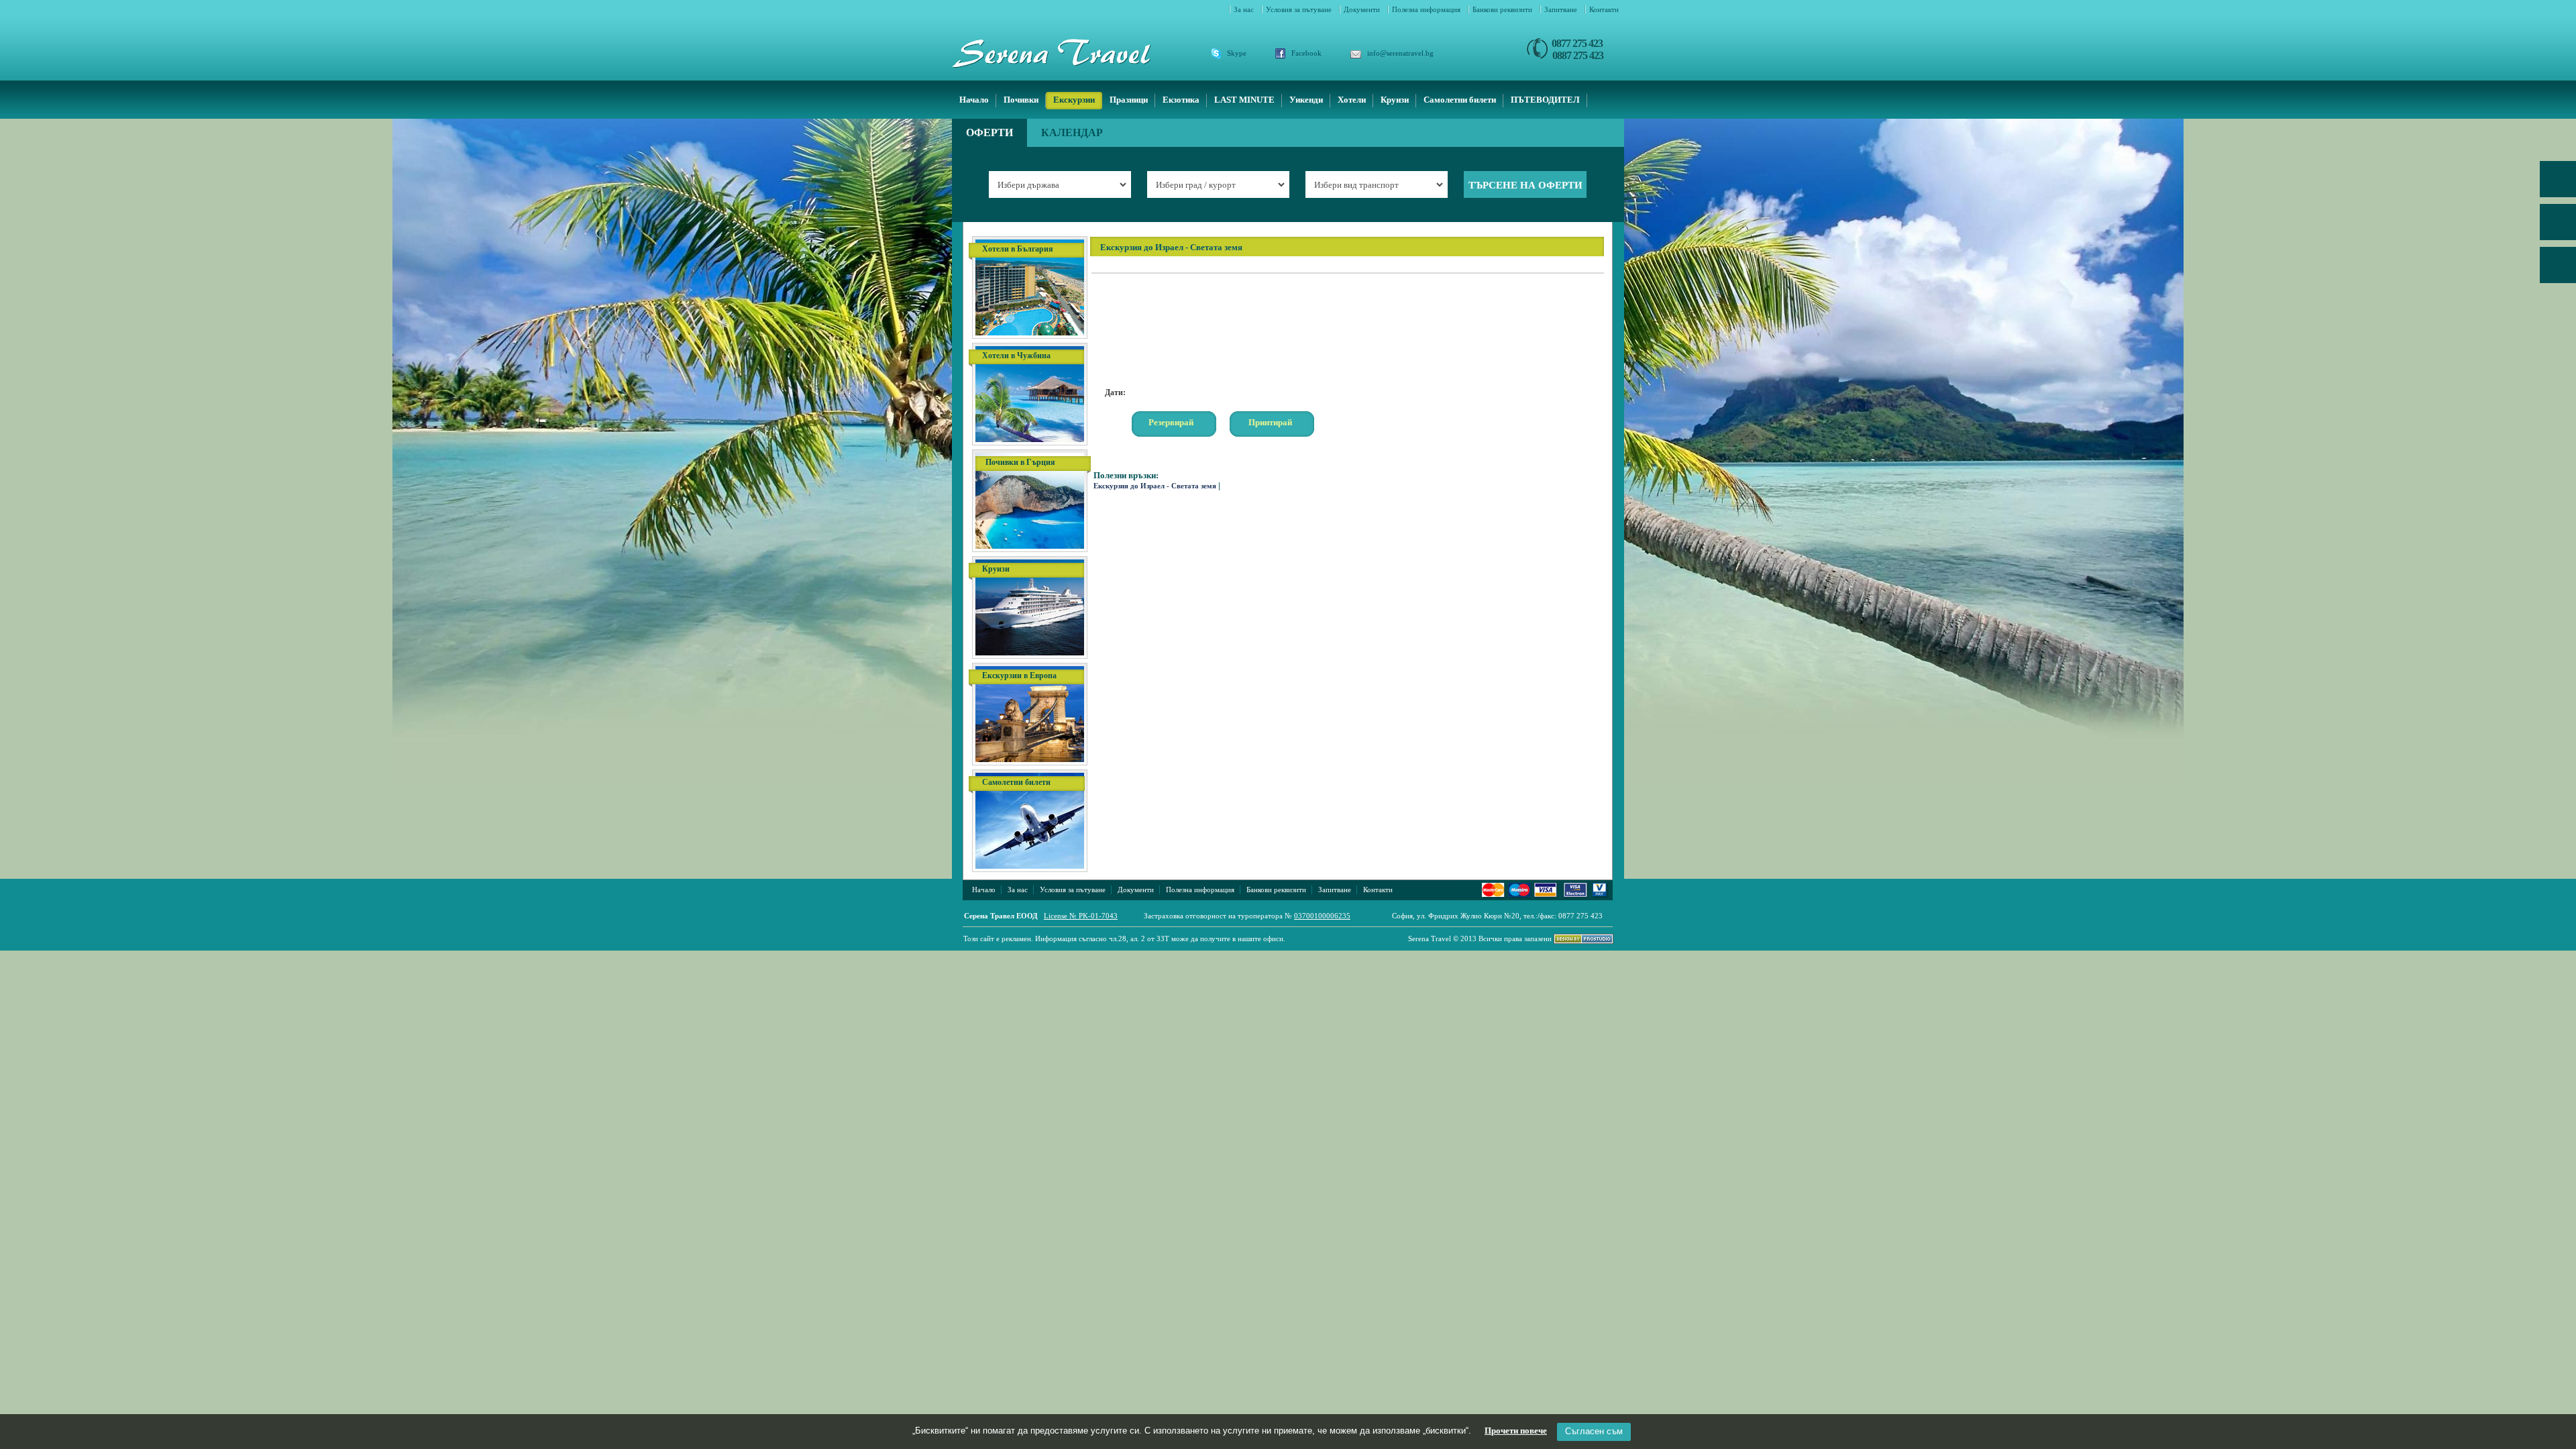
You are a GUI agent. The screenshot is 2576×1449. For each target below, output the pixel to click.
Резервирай (1171, 422)
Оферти (989, 132)
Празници (1129, 100)
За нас (1245, 9)
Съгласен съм (1594, 1431)
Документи (1363, 9)
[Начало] (1068, 53)
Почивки (1021, 100)
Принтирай (1270, 422)
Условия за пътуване (1300, 9)
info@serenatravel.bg (1400, 53)
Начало (974, 100)
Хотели (1352, 100)
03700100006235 (1322, 916)
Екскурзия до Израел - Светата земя (1155, 486)
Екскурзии (1074, 100)
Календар (1072, 132)
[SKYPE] (2558, 184)
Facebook (1306, 53)
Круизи (1395, 100)
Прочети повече (1516, 1431)
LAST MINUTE (1244, 100)
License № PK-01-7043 (1081, 916)
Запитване (1562, 9)
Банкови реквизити (1503, 9)
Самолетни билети (1460, 100)
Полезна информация (1427, 9)
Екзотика (1181, 100)
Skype (1237, 53)
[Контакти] (2558, 270)
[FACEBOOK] (2558, 227)
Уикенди (1306, 100)
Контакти (1604, 9)
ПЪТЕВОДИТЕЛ (1545, 100)
